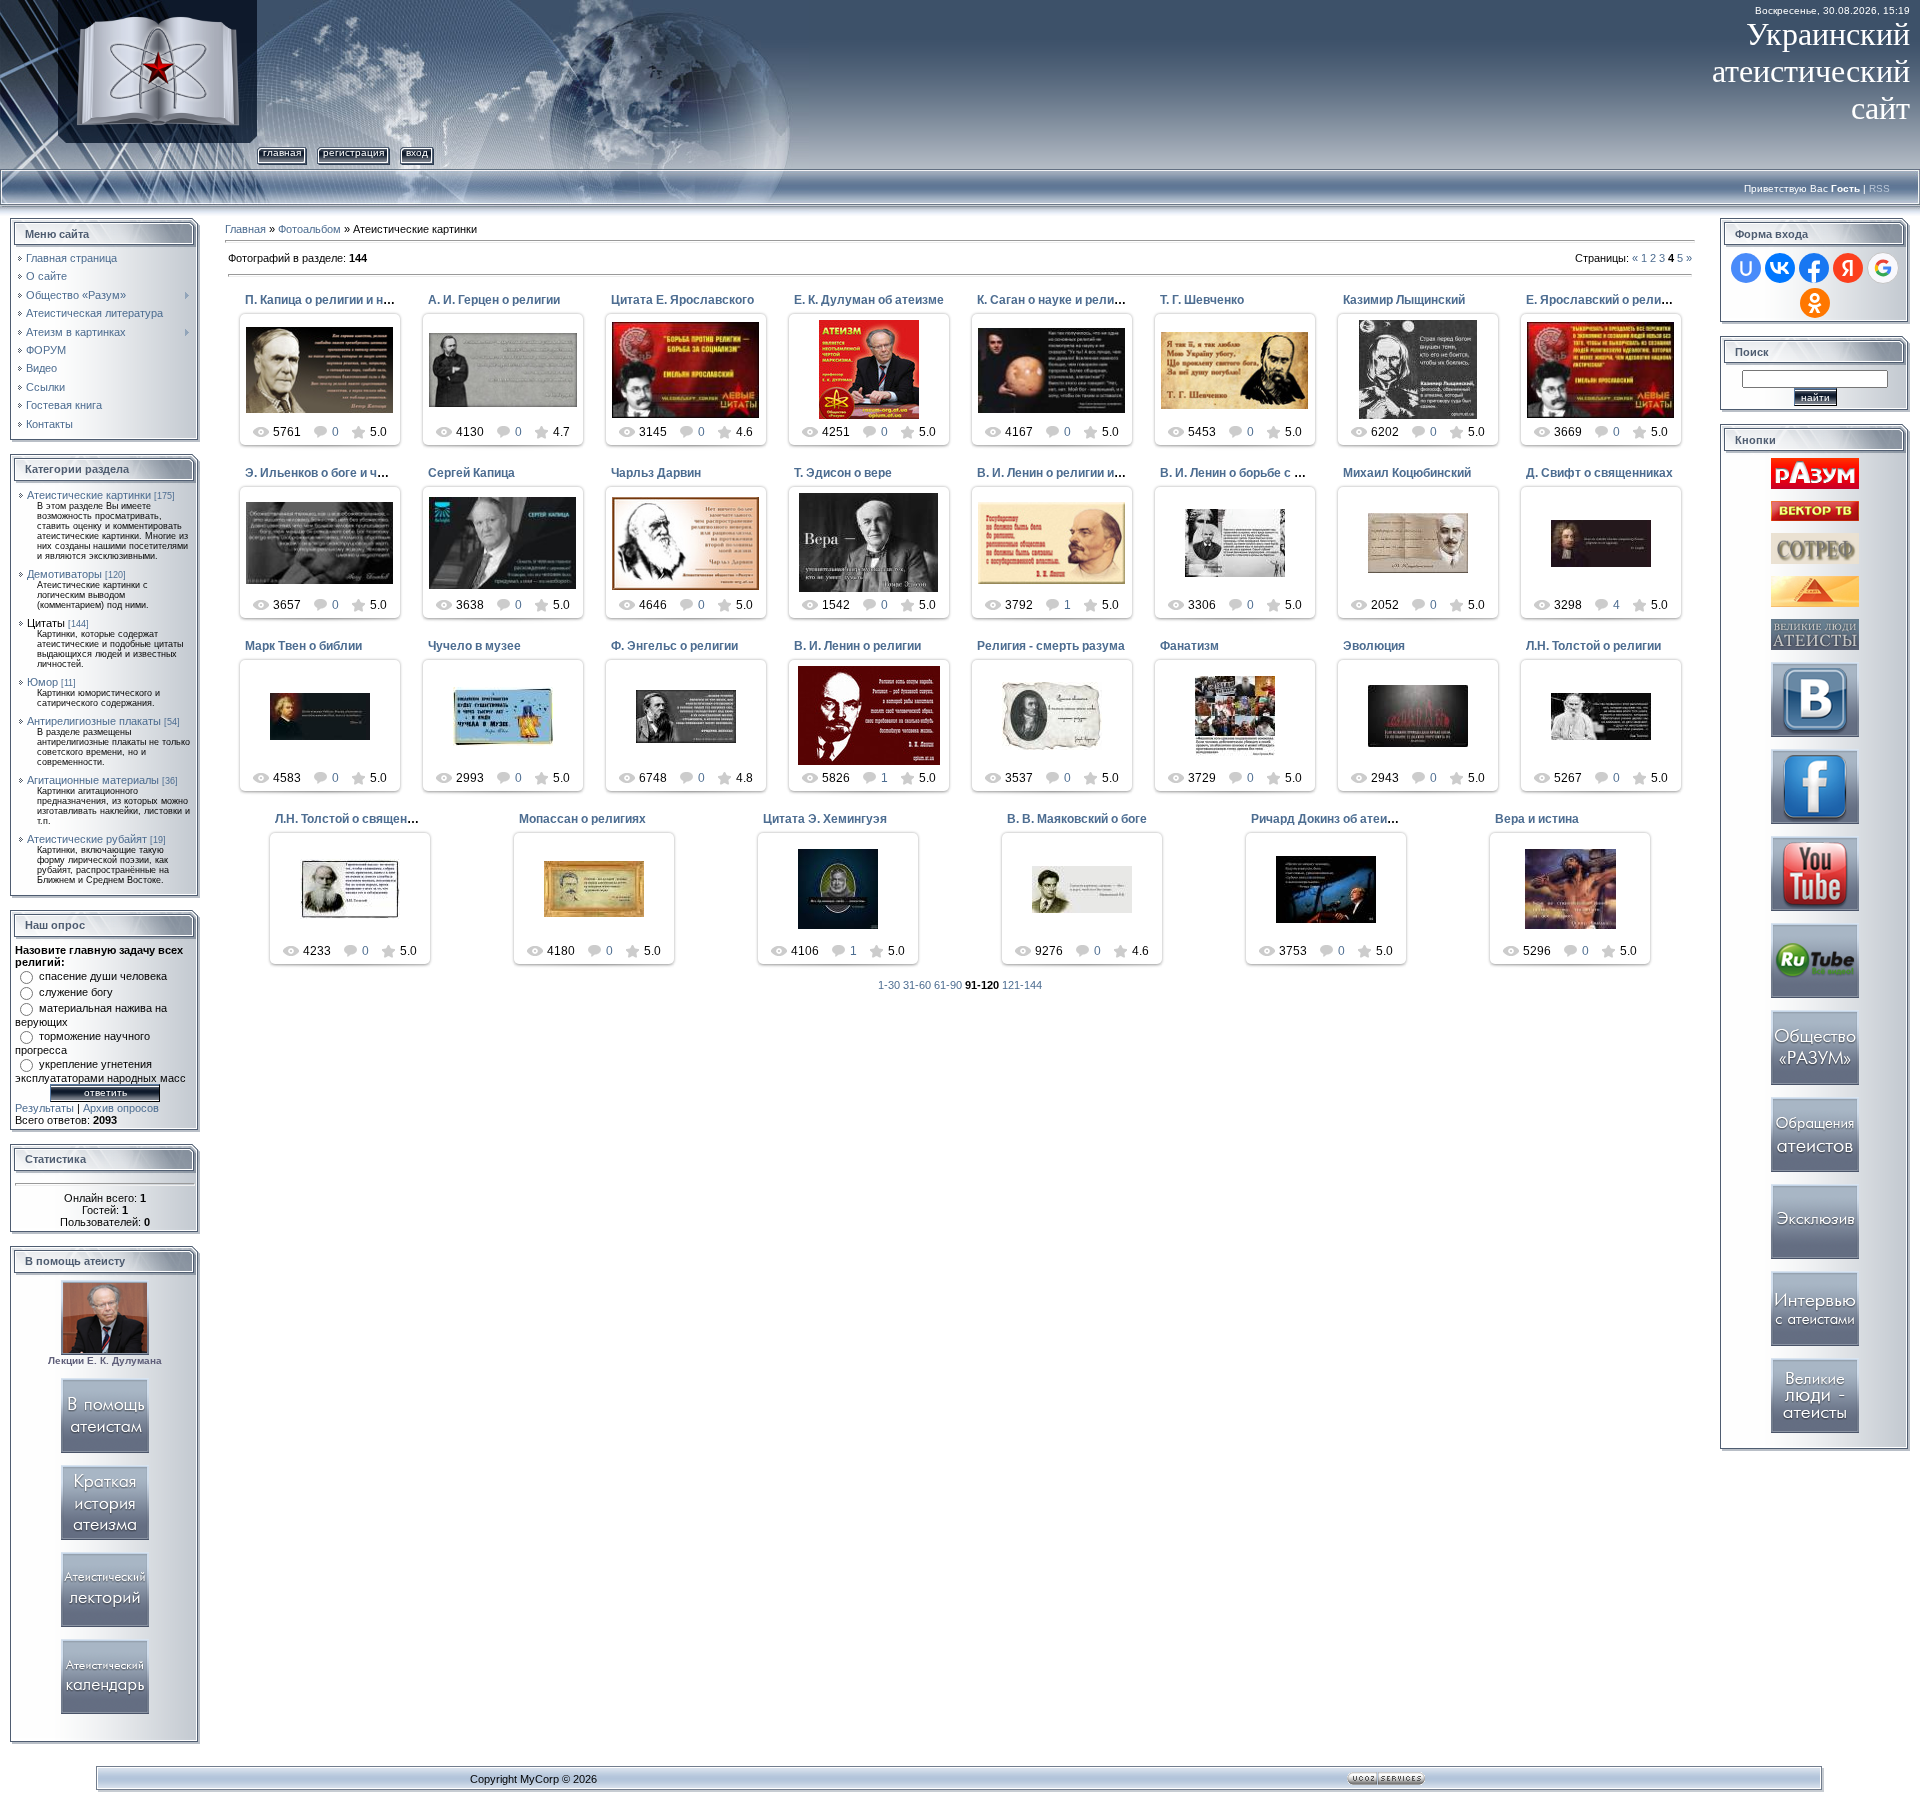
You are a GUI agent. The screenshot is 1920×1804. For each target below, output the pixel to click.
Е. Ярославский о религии (1603, 300)
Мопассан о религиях (582, 819)
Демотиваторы (64, 574)
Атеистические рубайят (87, 839)
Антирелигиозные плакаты (94, 721)
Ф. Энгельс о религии (674, 646)
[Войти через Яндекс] (1848, 268)
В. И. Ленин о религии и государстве (1084, 473)
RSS (1879, 188)
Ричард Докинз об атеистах (1332, 819)
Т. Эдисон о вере (843, 473)
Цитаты (46, 623)
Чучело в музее (474, 646)
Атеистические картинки (89, 495)
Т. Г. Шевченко (1202, 300)
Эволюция (1374, 646)
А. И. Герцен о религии (494, 300)
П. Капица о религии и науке (327, 300)
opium (1061, 746)
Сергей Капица (471, 473)
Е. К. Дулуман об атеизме (869, 300)
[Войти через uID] (1746, 268)
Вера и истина (1537, 819)
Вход (417, 152)
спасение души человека (103, 976)
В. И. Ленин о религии (857, 646)
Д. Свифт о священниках (1599, 473)
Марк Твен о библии (303, 646)
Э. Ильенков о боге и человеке (335, 473)
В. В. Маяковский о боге (1077, 819)
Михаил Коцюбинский (1407, 473)
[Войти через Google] (1883, 268)
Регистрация (353, 152)
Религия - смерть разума (1051, 646)
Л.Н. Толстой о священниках (358, 819)
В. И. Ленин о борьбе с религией (1254, 473)
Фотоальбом (309, 229)
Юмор (42, 682)
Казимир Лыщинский (1404, 300)
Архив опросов (121, 1108)
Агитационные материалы (93, 780)
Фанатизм (1189, 646)
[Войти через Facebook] (1814, 268)
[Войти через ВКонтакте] (1780, 268)
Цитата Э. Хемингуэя (825, 819)
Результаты (44, 1108)
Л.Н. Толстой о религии (1593, 646)
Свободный (1244, 407)
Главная (282, 152)
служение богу (76, 992)
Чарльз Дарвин (656, 473)
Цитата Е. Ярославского (682, 300)
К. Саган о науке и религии (1055, 300)
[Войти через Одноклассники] (1815, 303)
